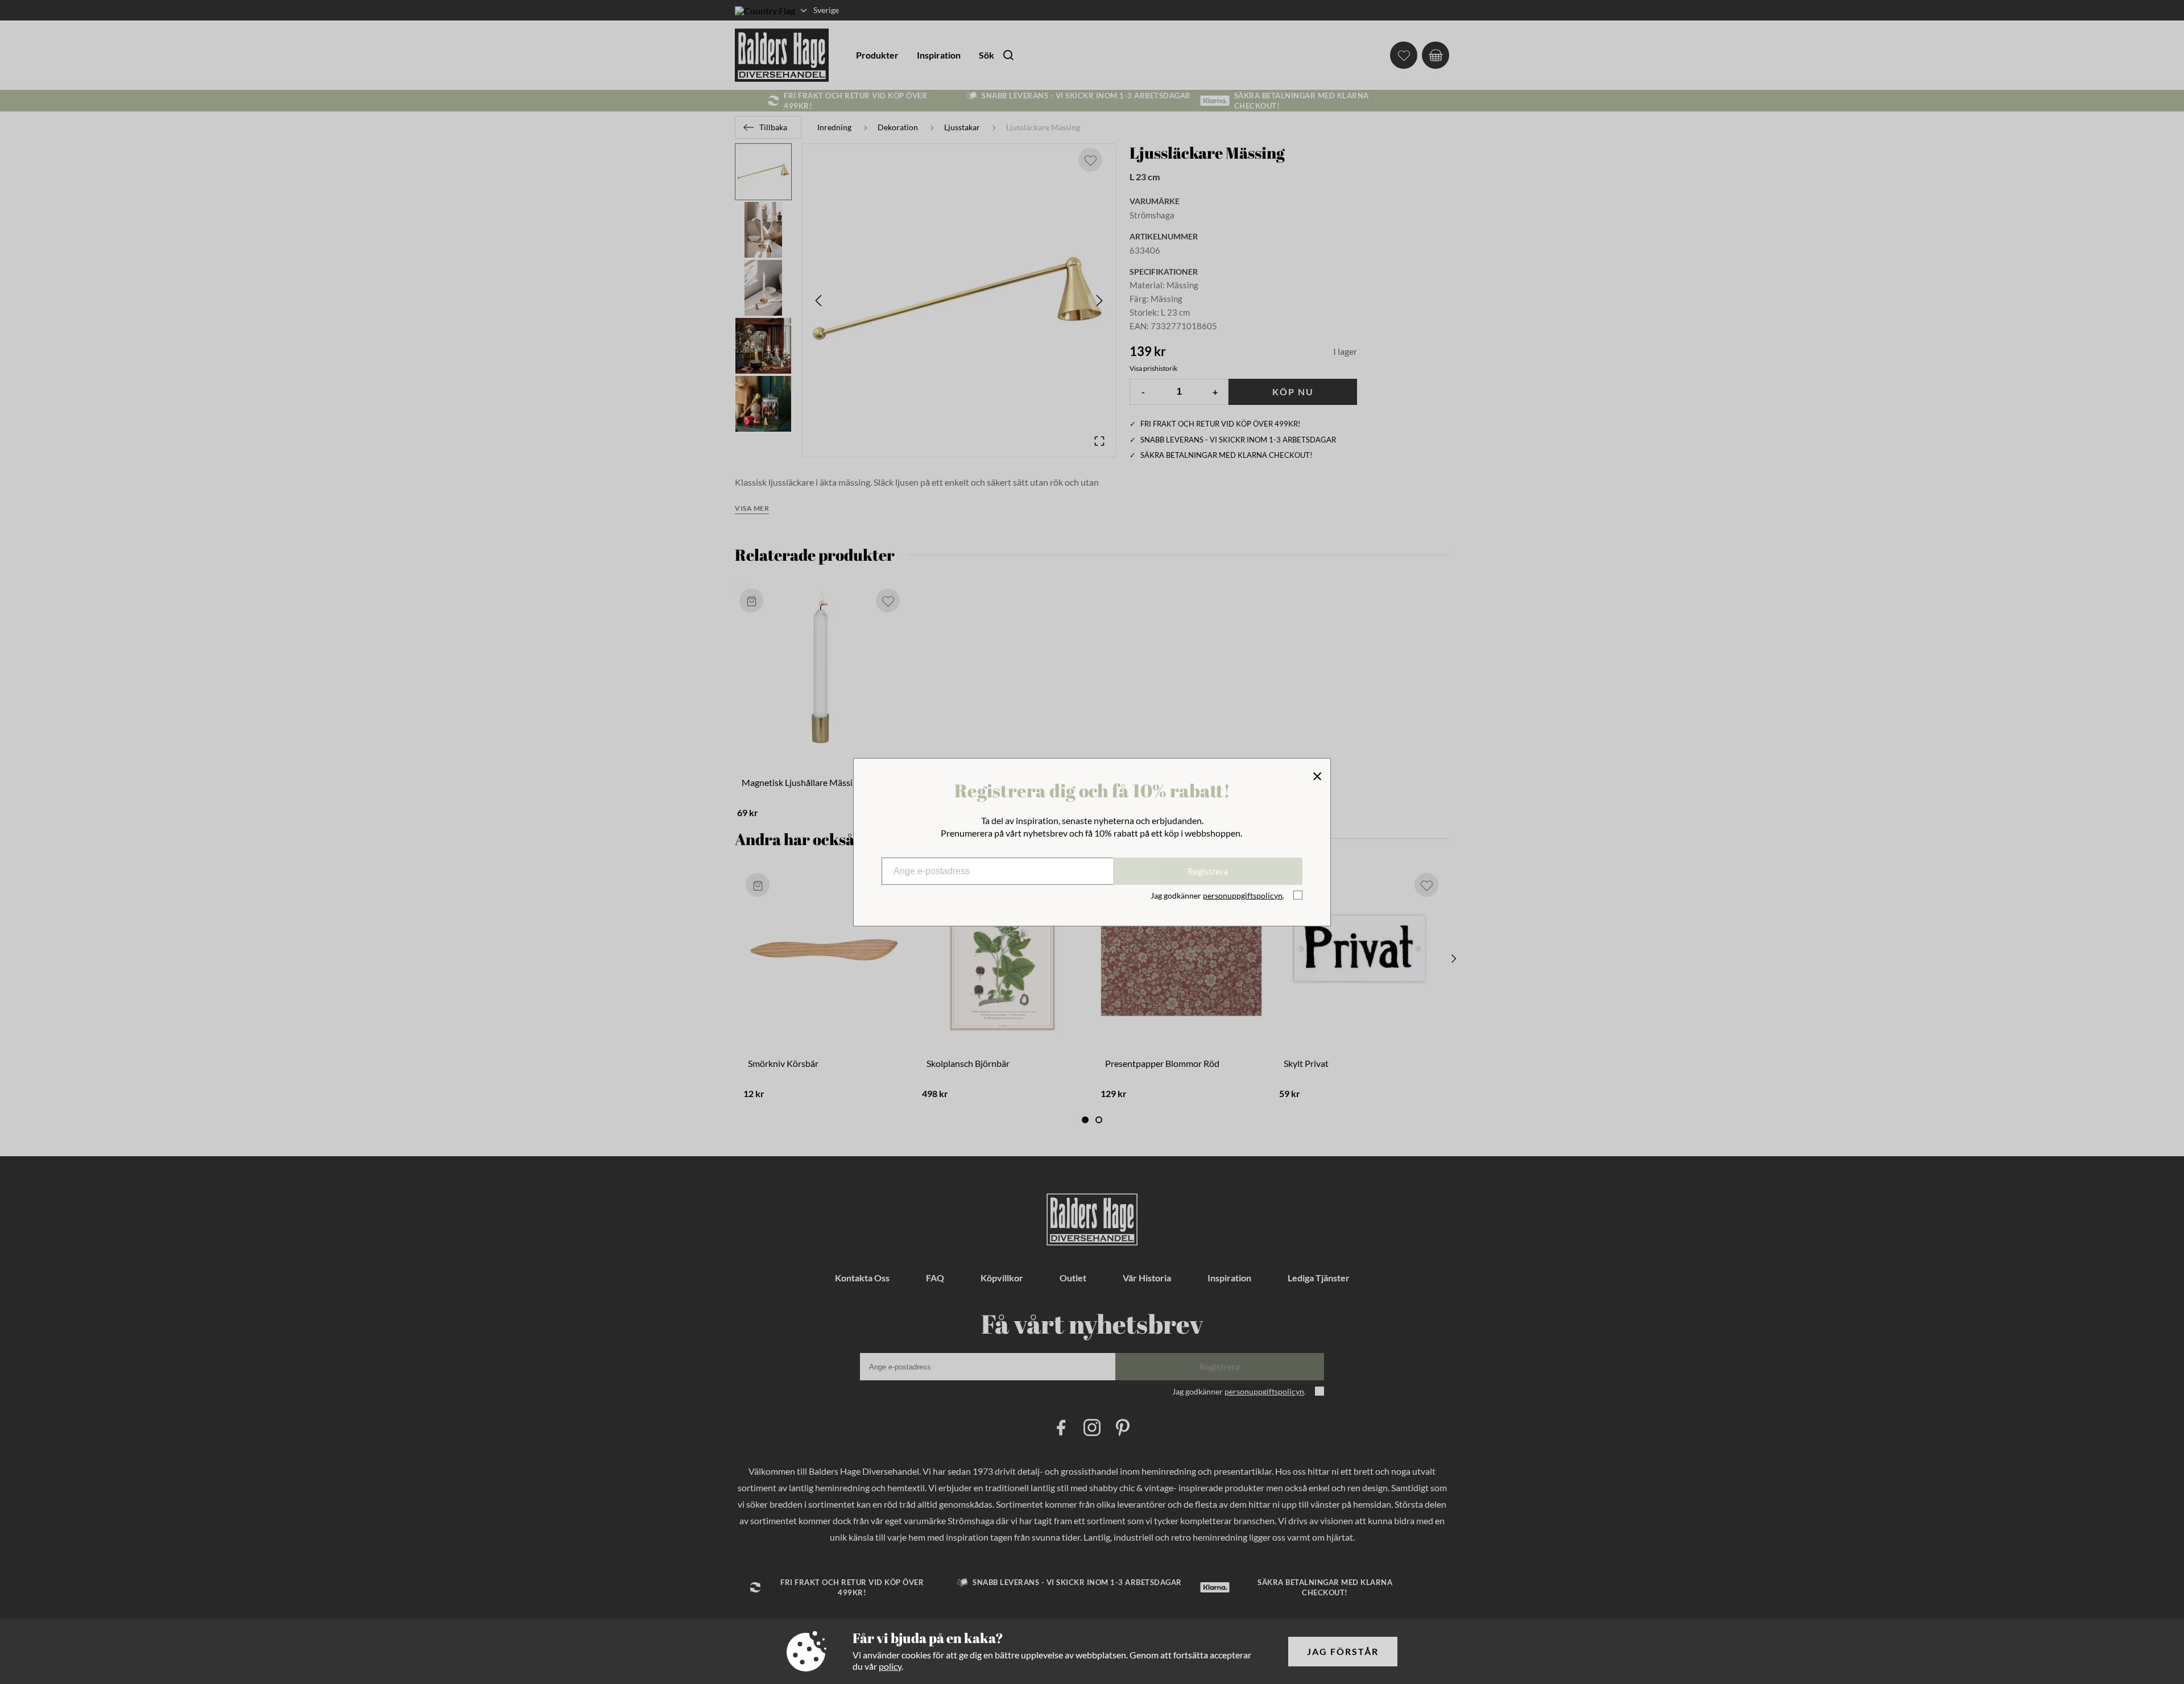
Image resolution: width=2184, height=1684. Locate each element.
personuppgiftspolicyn (1243, 895)
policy (890, 1666)
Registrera (1208, 871)
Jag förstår (1343, 1651)
